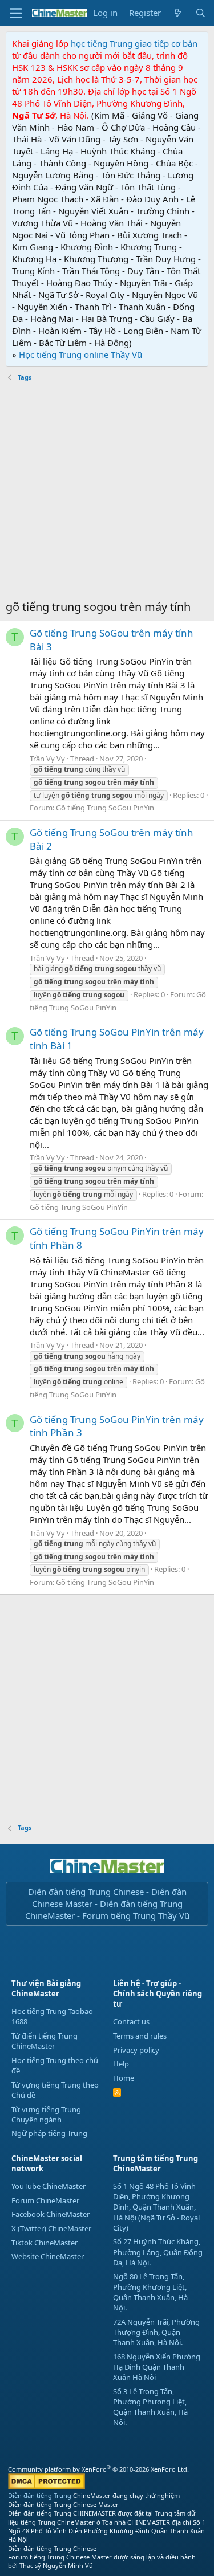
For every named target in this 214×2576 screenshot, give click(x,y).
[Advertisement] (107, 492)
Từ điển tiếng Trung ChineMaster (45, 2041)
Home (124, 2078)
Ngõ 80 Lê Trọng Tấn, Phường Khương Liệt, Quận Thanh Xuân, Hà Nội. (150, 2292)
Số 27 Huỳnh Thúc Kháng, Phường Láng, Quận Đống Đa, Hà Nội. (158, 2252)
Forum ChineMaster (45, 2200)
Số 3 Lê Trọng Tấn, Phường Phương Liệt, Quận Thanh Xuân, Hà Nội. (150, 2407)
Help (121, 2064)
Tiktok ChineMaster (45, 2243)
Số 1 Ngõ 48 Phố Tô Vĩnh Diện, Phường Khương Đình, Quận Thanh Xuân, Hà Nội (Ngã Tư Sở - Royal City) (156, 2207)
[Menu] (16, 13)
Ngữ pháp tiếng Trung (49, 2133)
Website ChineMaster (48, 2256)
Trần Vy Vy (47, 759)
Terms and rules (140, 2036)
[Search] (201, 13)
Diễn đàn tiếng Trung (40, 2495)
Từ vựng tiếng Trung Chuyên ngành (46, 2114)
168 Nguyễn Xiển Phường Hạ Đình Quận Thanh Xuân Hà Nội (157, 2367)
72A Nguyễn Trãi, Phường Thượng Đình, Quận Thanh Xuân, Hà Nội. (156, 2332)
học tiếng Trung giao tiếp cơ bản (134, 43)
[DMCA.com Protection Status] (47, 2487)
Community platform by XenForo (98, 2469)
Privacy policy (136, 2050)
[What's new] (178, 13)
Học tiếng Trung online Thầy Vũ (80, 354)
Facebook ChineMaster (51, 2214)
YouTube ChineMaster (49, 2186)
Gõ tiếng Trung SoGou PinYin (105, 808)
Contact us (131, 2021)
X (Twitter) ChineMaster (51, 2228)
